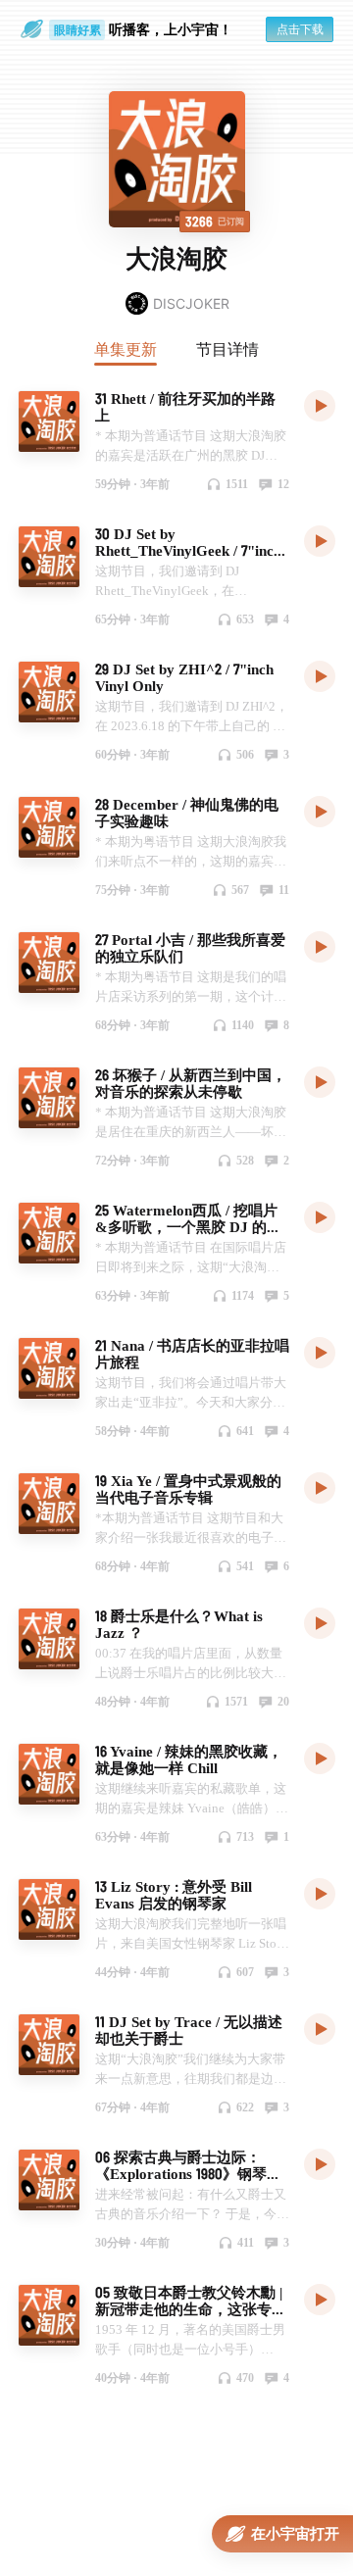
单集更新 (126, 349)
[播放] (320, 405)
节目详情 (227, 349)
